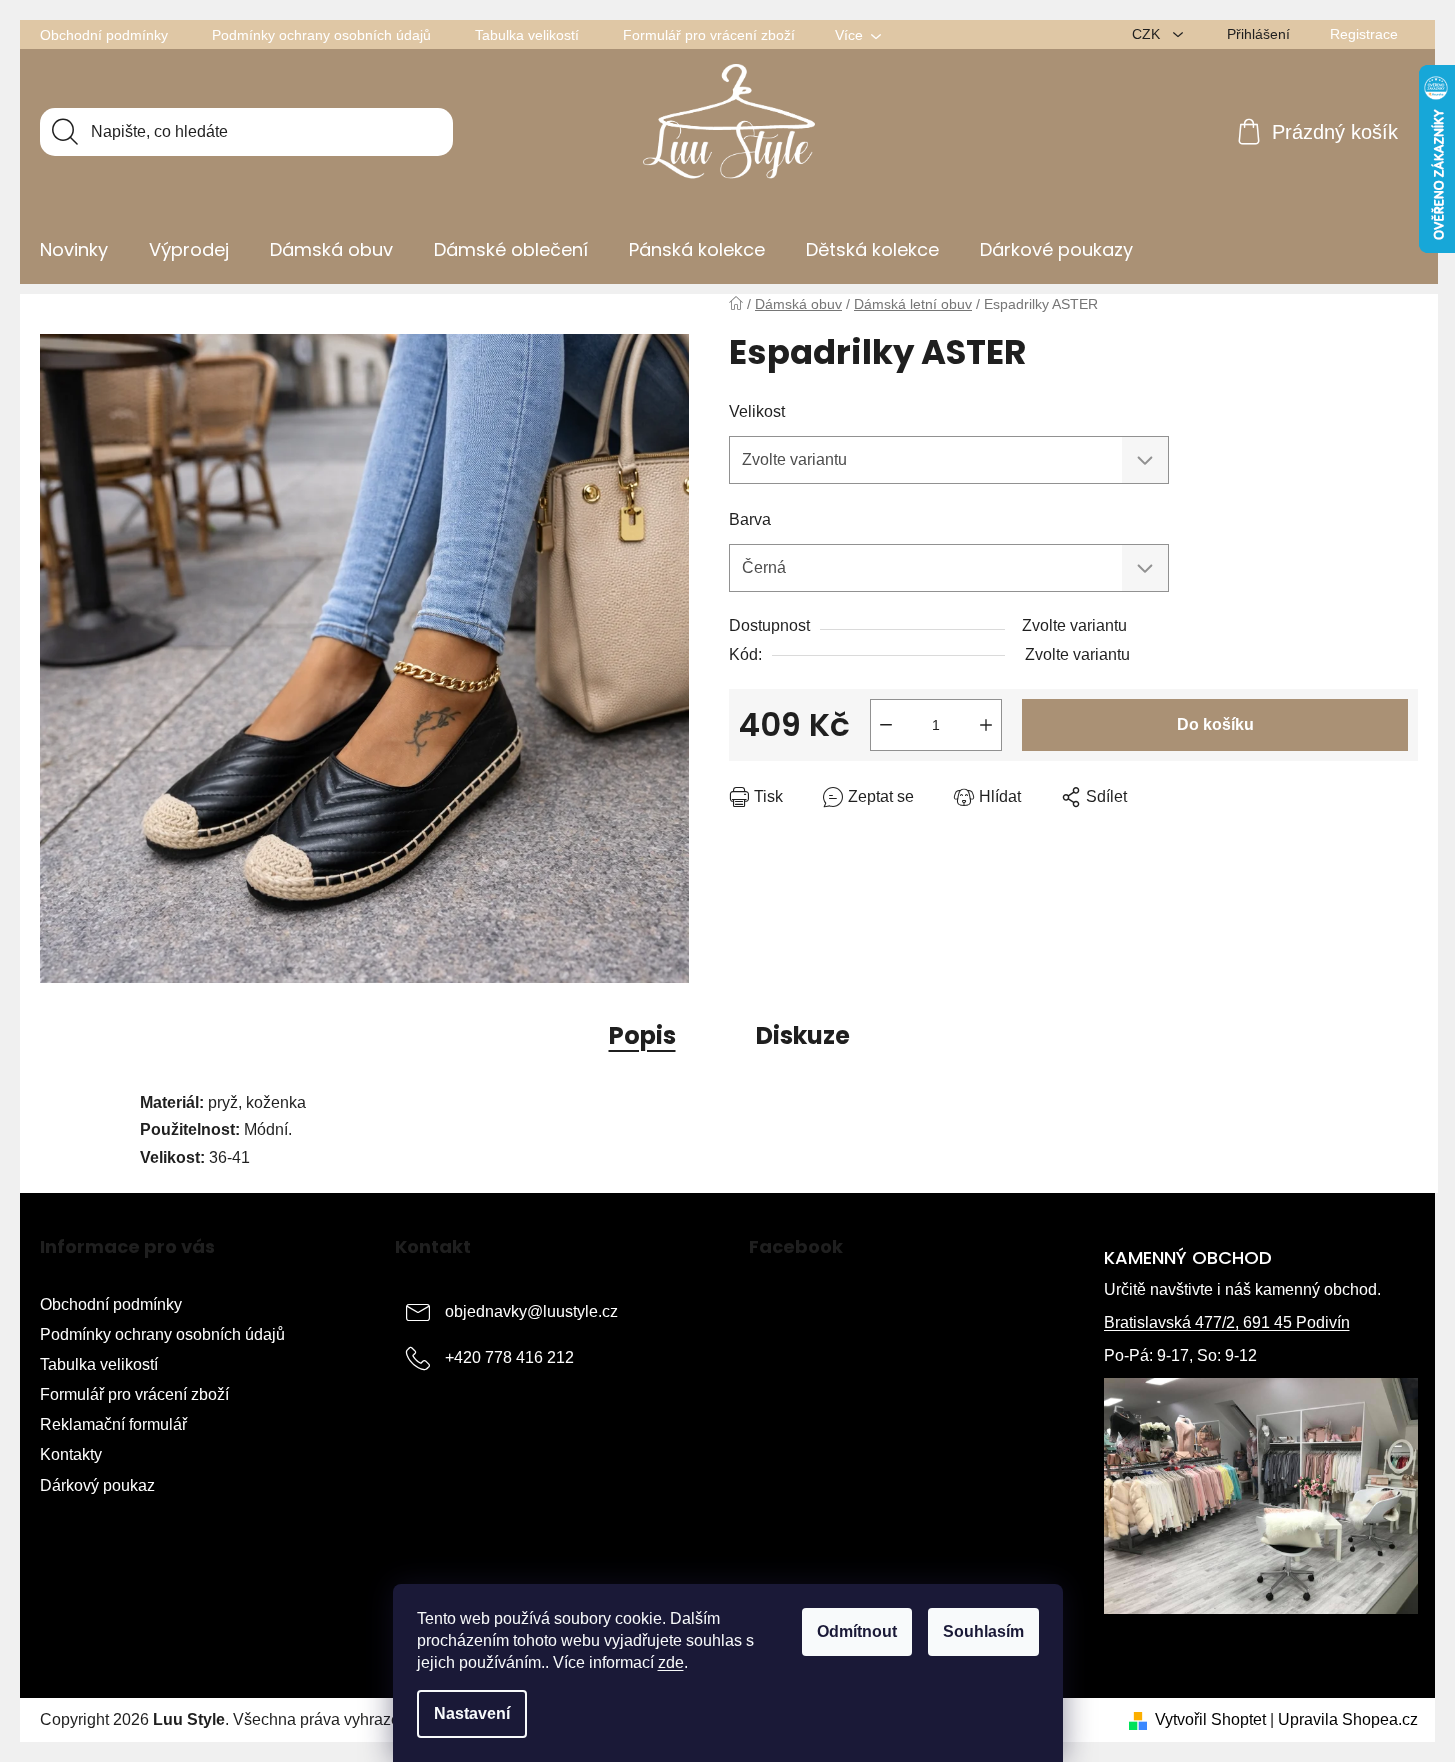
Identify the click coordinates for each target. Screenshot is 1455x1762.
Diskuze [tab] (803, 1035)
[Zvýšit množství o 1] (986, 725)
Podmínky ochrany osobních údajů (321, 35)
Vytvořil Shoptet (1210, 1719)
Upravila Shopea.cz (1348, 1719)
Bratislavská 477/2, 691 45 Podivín (1227, 1322)
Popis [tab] (642, 1035)
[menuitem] (74, 250)
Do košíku (1215, 724)
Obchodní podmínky (104, 35)
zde (671, 1662)
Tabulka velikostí (527, 35)
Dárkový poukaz (97, 1485)
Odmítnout (857, 1631)
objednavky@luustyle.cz (531, 1311)
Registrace (1364, 34)
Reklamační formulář (113, 1424)
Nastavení (472, 1713)
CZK (1148, 34)
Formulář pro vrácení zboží (709, 35)
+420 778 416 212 (509, 1357)
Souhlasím (983, 1631)
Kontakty (71, 1454)
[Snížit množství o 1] (886, 725)
